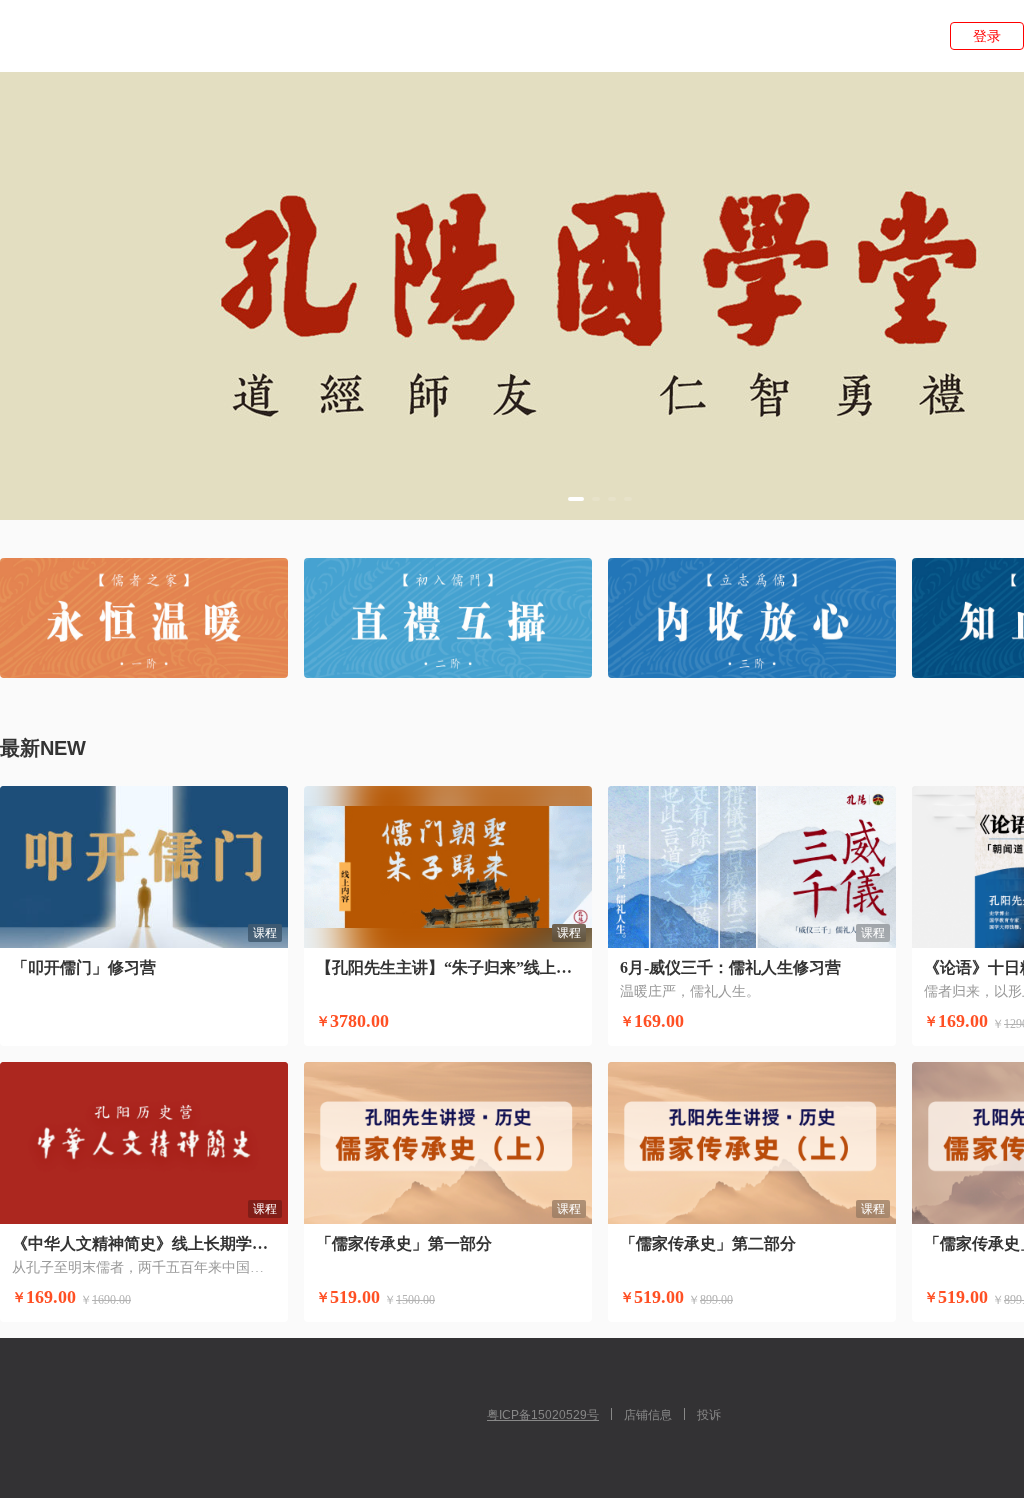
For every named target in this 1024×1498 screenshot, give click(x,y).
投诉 (709, 1415)
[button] (576, 499)
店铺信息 (648, 1415)
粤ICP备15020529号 (543, 1415)
